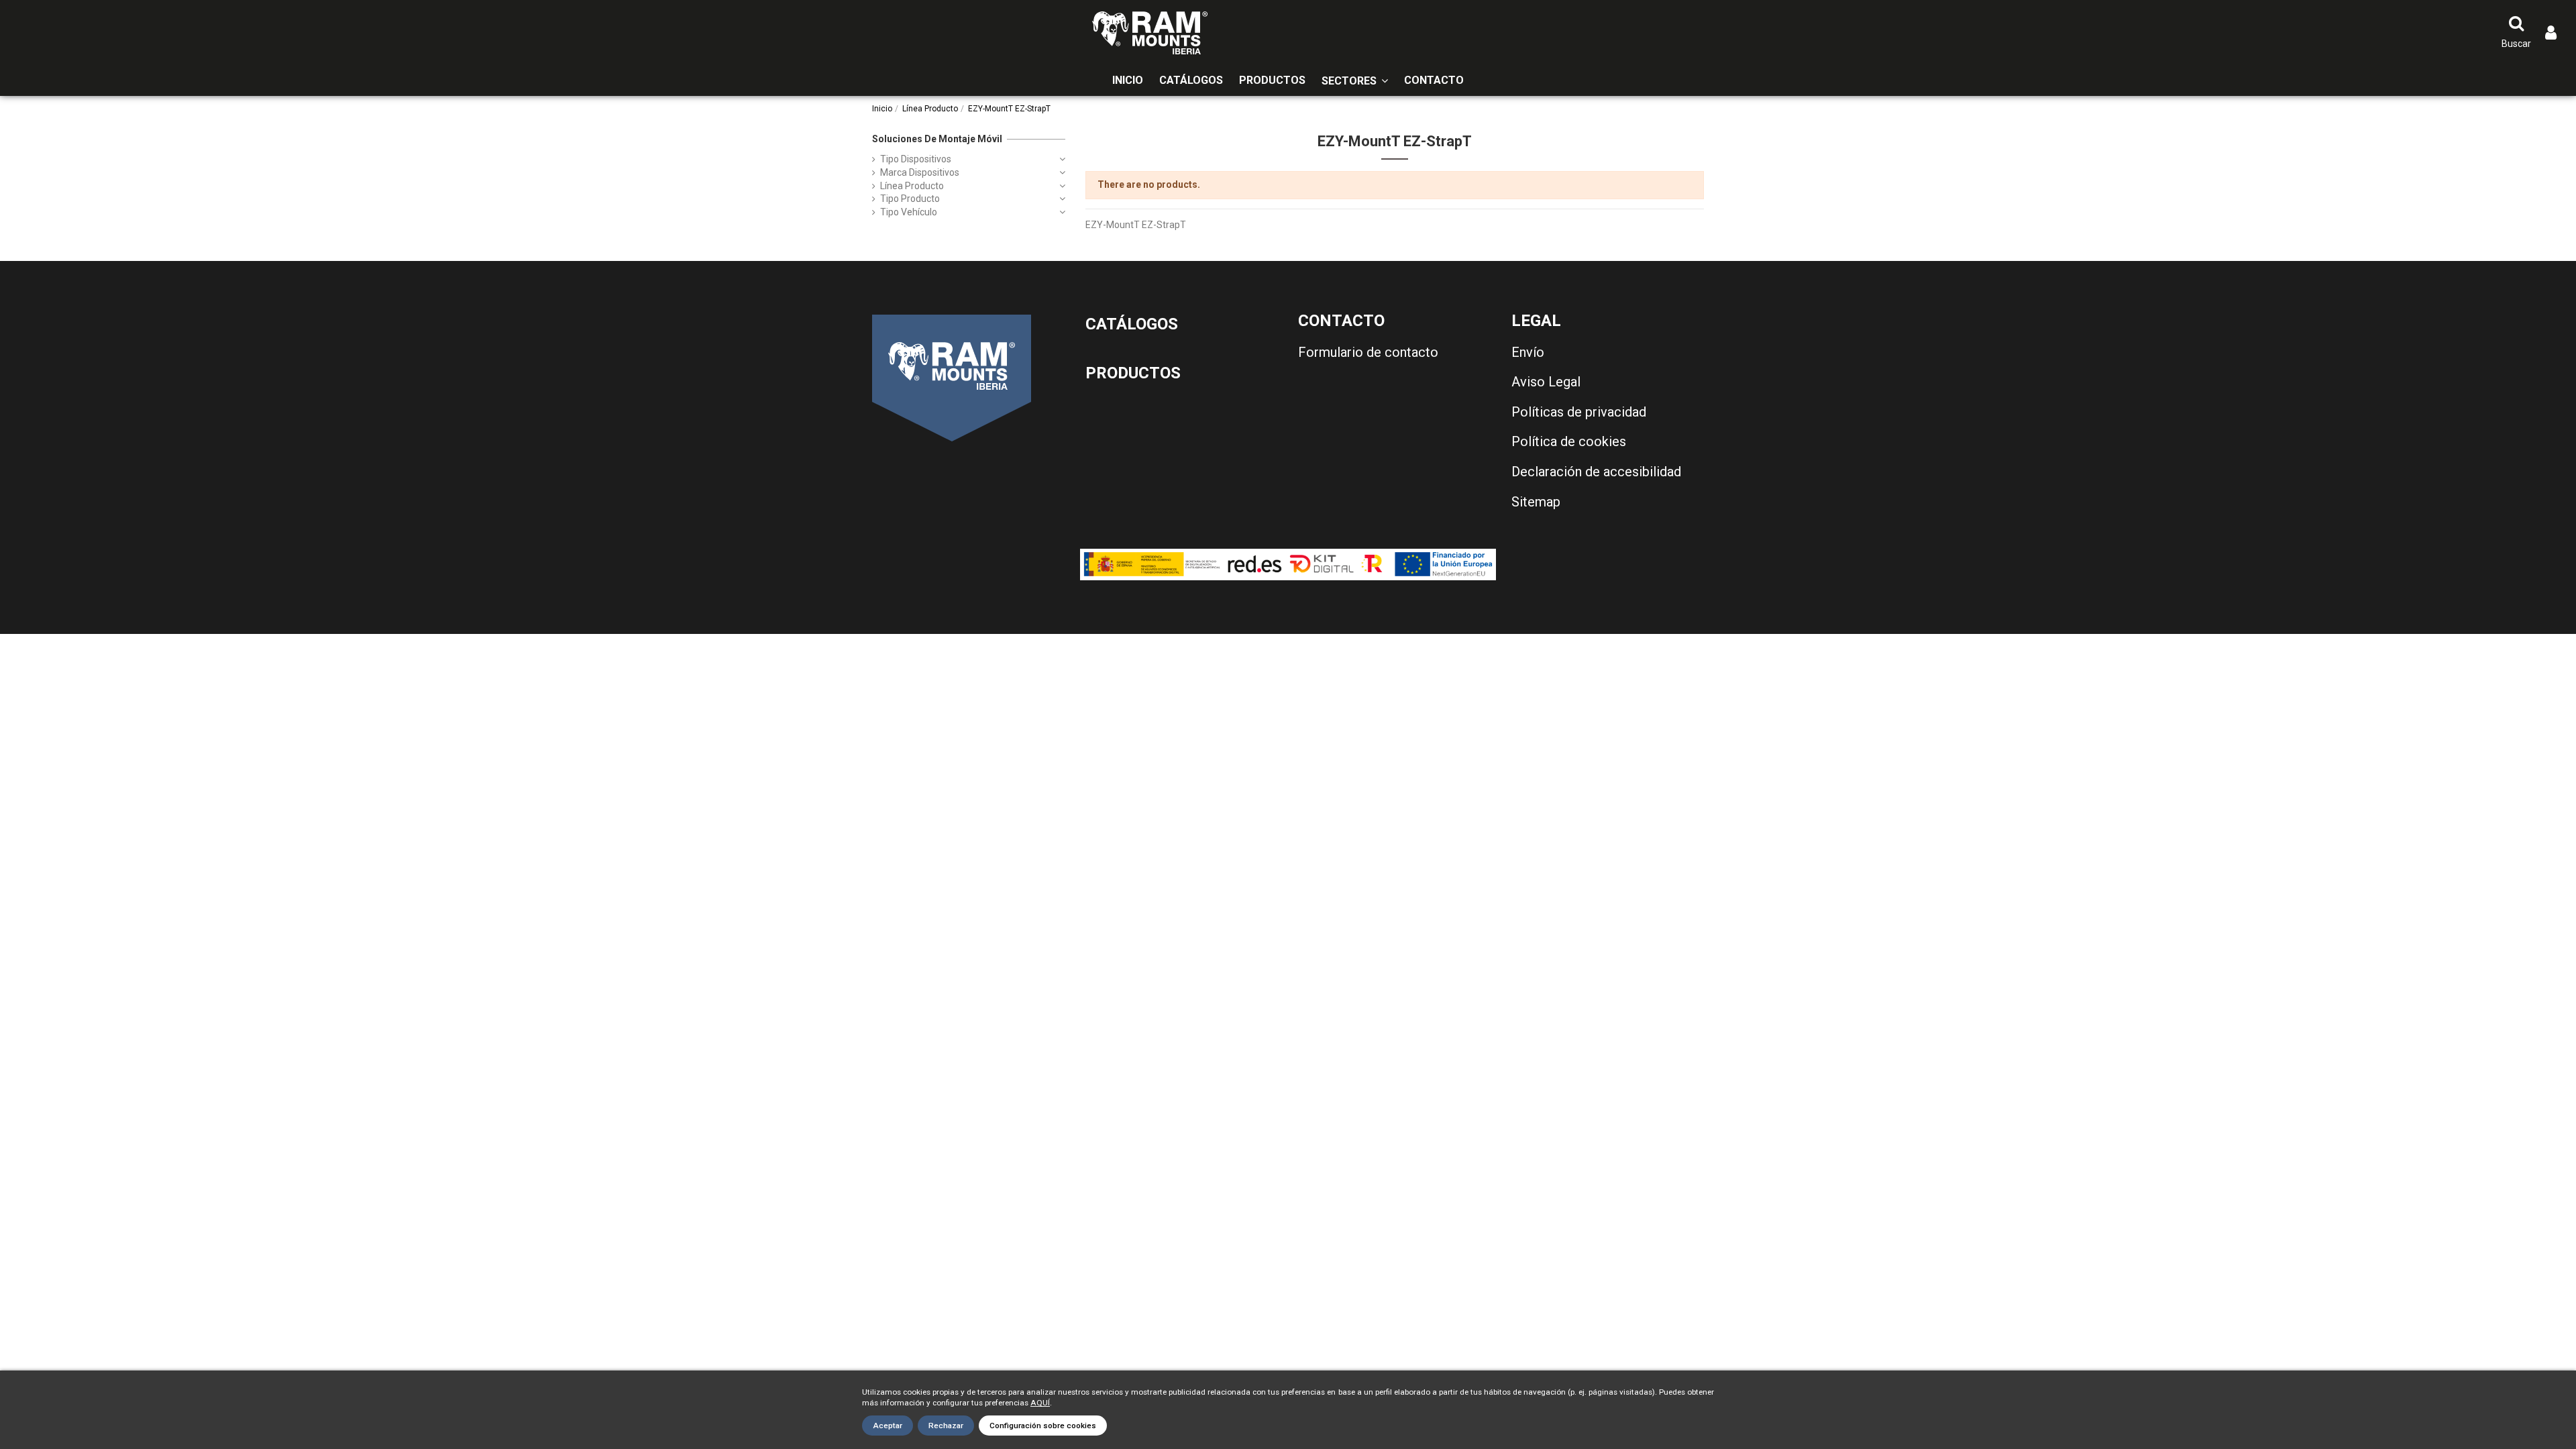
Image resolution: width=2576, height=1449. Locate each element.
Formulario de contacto (1368, 352)
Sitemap (1536, 502)
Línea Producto (912, 186)
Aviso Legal (1546, 382)
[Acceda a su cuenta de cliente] (2551, 33)
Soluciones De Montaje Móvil (937, 139)
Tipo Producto (910, 199)
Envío (1528, 352)
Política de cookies (1569, 441)
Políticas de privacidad (1579, 412)
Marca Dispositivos (920, 172)
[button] (1355, 81)
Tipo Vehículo (909, 212)
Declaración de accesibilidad (1596, 472)
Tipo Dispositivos (916, 159)
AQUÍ (1040, 1403)
